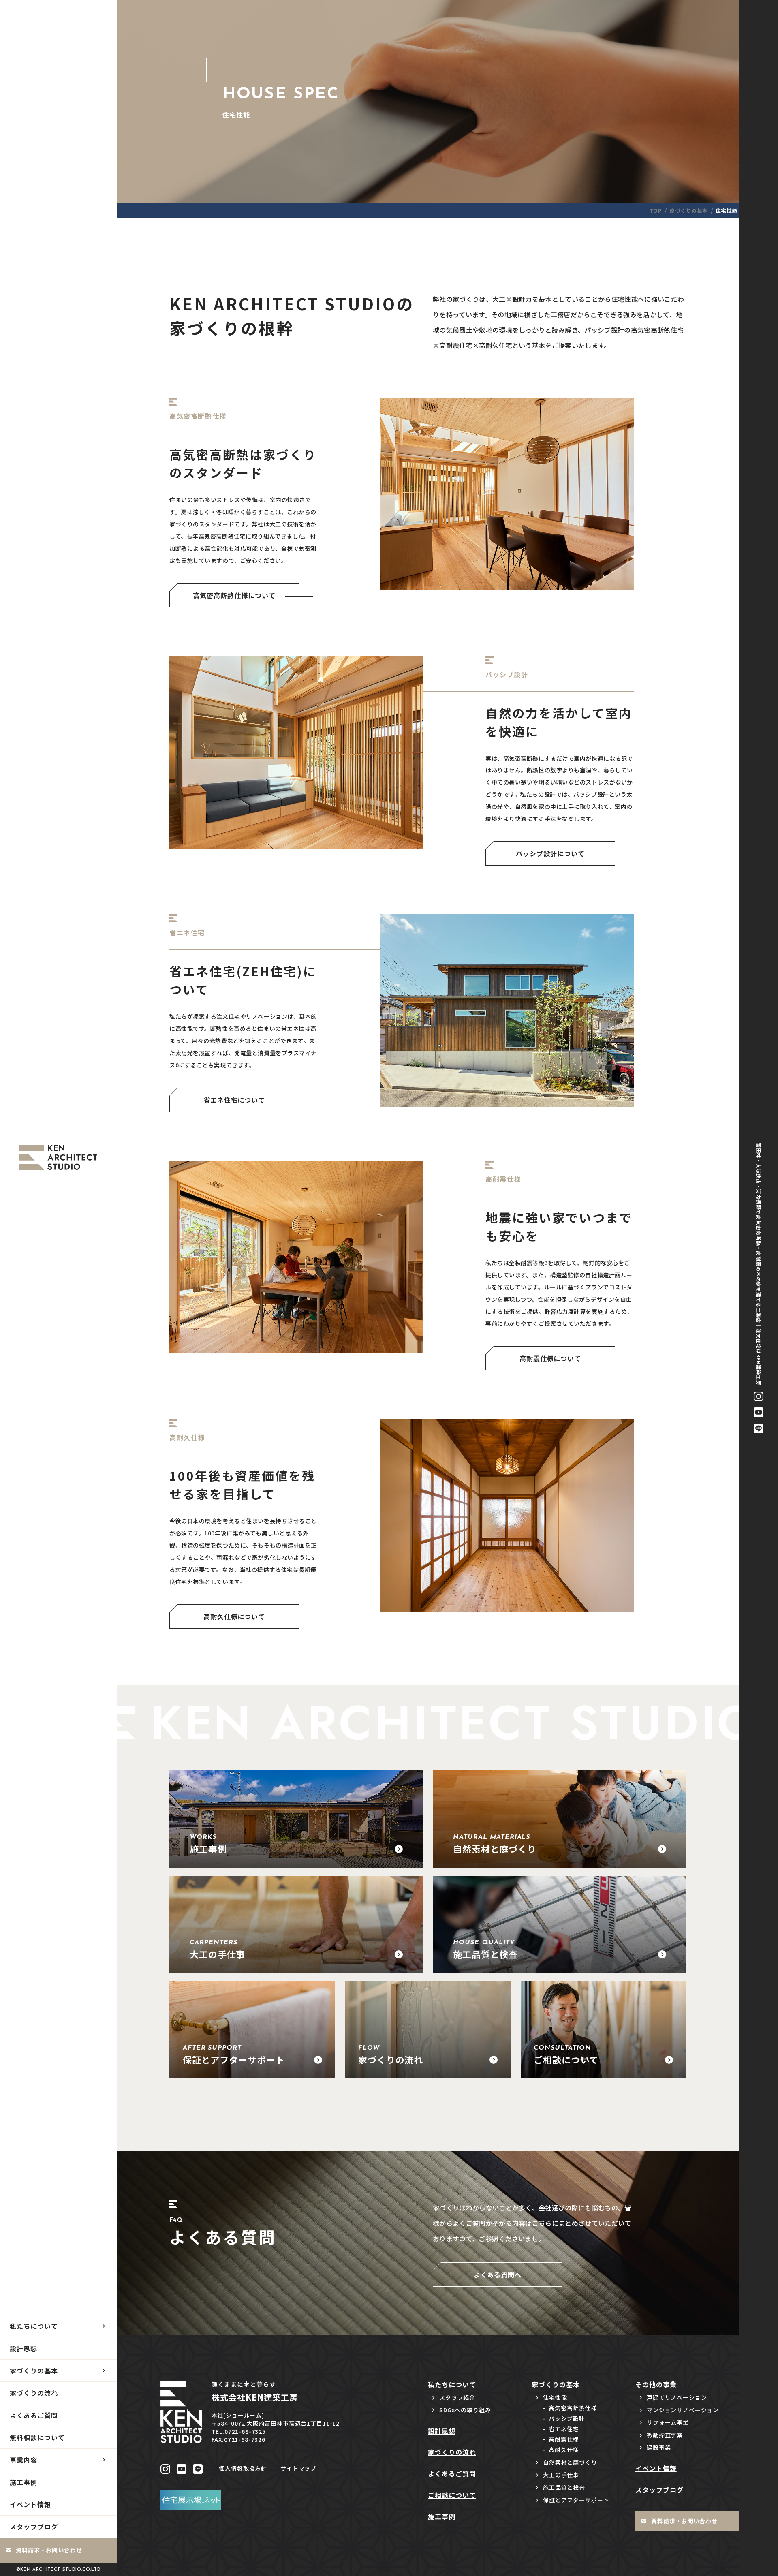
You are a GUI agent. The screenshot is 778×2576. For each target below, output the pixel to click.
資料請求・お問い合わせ (49, 2550)
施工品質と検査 (564, 2487)
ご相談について (452, 2495)
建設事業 (659, 2447)
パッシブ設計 (567, 2418)
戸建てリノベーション (677, 2397)
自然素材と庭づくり (570, 2462)
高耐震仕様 (564, 2439)
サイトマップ (298, 2468)
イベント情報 (30, 2504)
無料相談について (37, 2437)
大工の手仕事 (561, 2475)
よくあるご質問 (34, 2415)
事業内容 (24, 2460)
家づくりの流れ (34, 2393)
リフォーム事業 (668, 2422)
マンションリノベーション (683, 2410)
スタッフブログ (34, 2527)
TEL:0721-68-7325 (239, 2431)
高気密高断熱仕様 (573, 2408)
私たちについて (34, 2326)
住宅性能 (555, 2397)
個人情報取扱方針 (243, 2468)
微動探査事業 (665, 2435)
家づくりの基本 (34, 2371)
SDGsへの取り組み (465, 2410)
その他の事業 (656, 2384)
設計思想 (24, 2348)
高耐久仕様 (564, 2450)
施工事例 (24, 2482)
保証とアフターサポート (576, 2500)
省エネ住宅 (564, 2429)
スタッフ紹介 (457, 2397)
